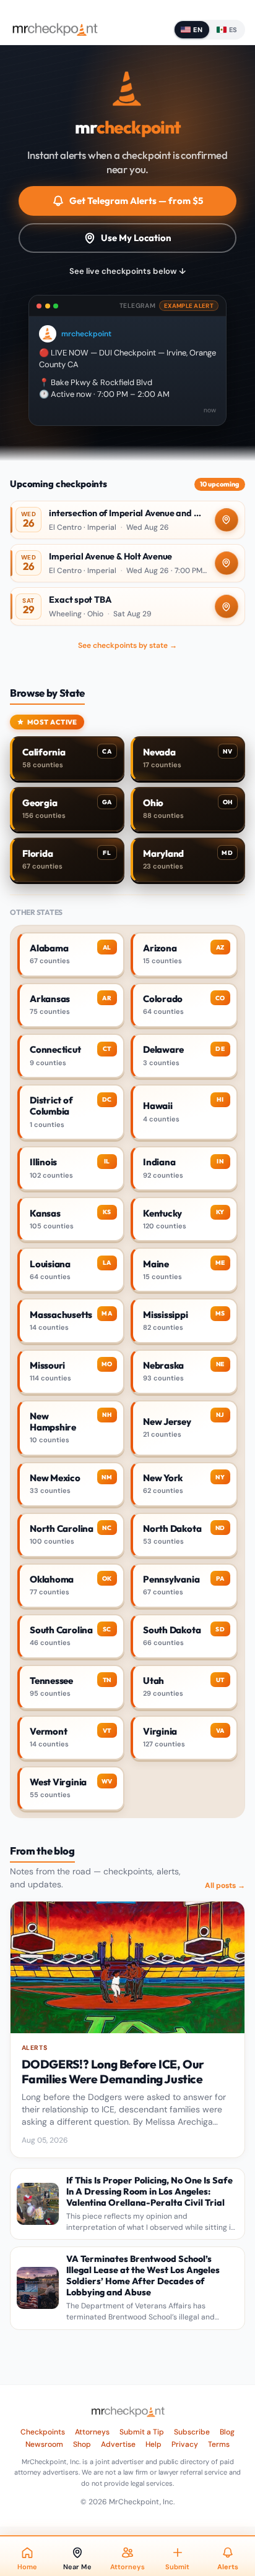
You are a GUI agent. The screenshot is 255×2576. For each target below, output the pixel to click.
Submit (177, 2567)
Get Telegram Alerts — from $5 (136, 201)
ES (233, 30)
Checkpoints (43, 2432)
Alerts (228, 2567)
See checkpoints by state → (127, 645)
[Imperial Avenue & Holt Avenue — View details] (127, 563)
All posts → (225, 1885)
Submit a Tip (142, 2432)
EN (198, 30)
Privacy (185, 2444)
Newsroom (44, 2444)
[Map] (227, 520)
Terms (219, 2444)
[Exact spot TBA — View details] (127, 606)
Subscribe (192, 2432)
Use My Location (136, 238)
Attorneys (92, 2432)
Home (27, 2567)
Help (153, 2444)
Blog (227, 2432)
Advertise (118, 2444)
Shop (82, 2444)
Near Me (77, 2567)
